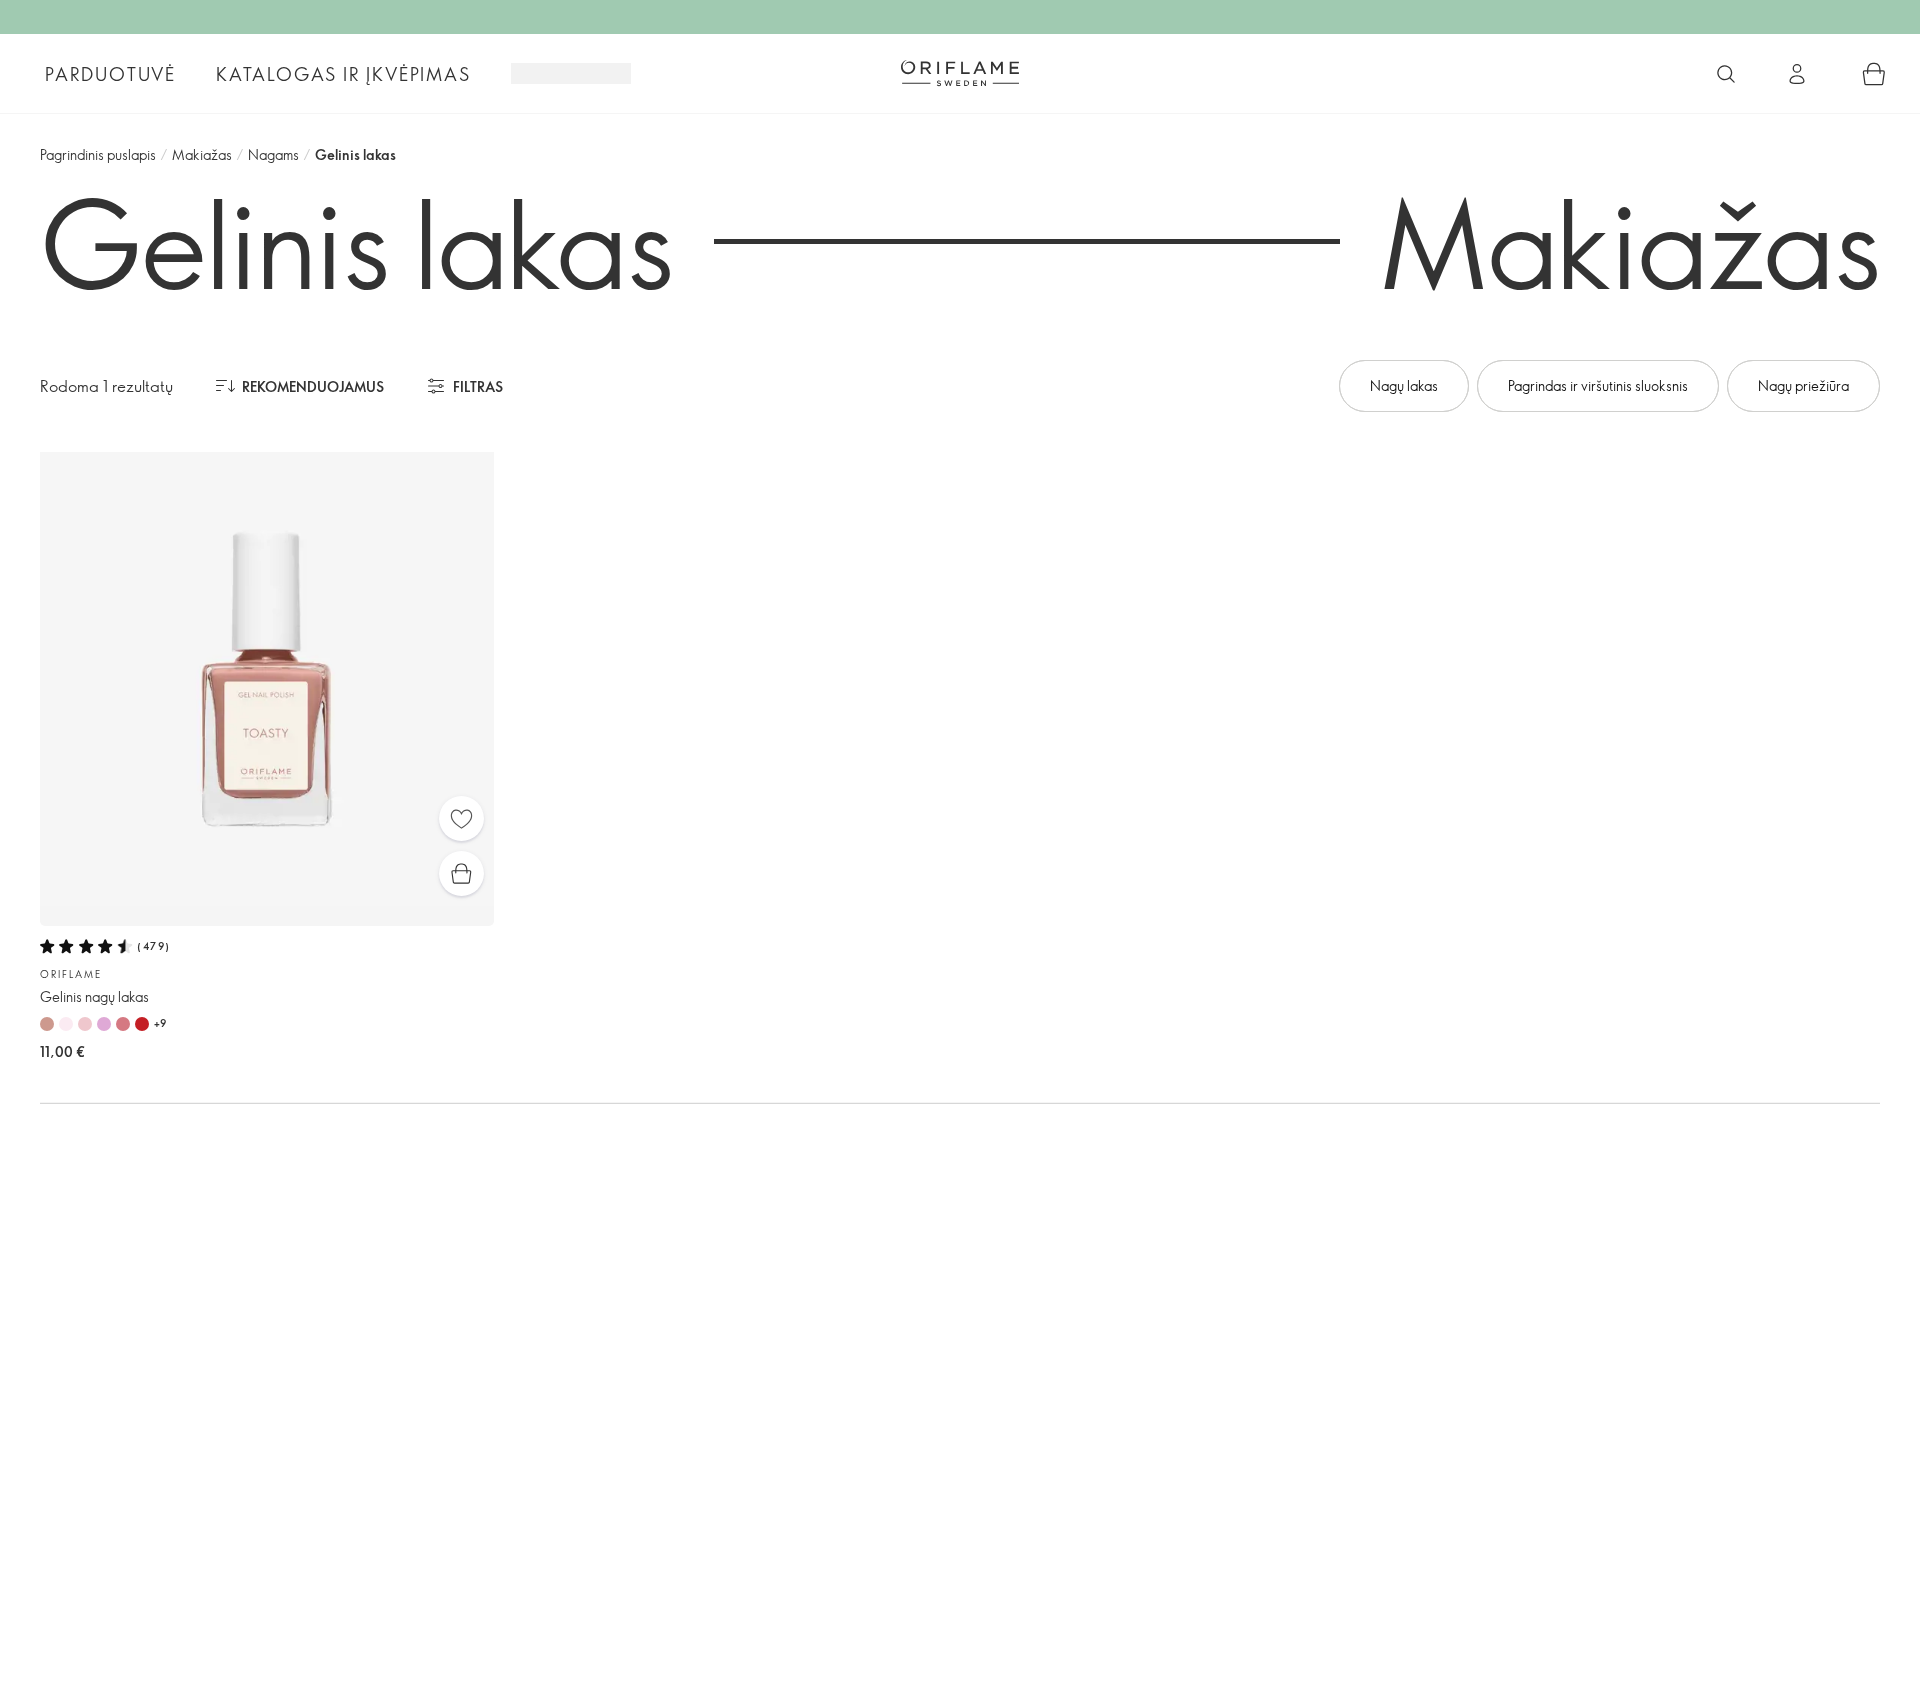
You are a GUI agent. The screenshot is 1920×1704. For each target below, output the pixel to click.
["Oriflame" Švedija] (960, 73)
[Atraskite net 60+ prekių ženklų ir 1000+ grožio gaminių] (1726, 74)
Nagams (273, 154)
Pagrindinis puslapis (98, 154)
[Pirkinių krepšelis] (1874, 74)
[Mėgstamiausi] (461, 818)
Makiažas (202, 154)
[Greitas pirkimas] (461, 873)
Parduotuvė (110, 74)
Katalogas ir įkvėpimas (343, 74)
